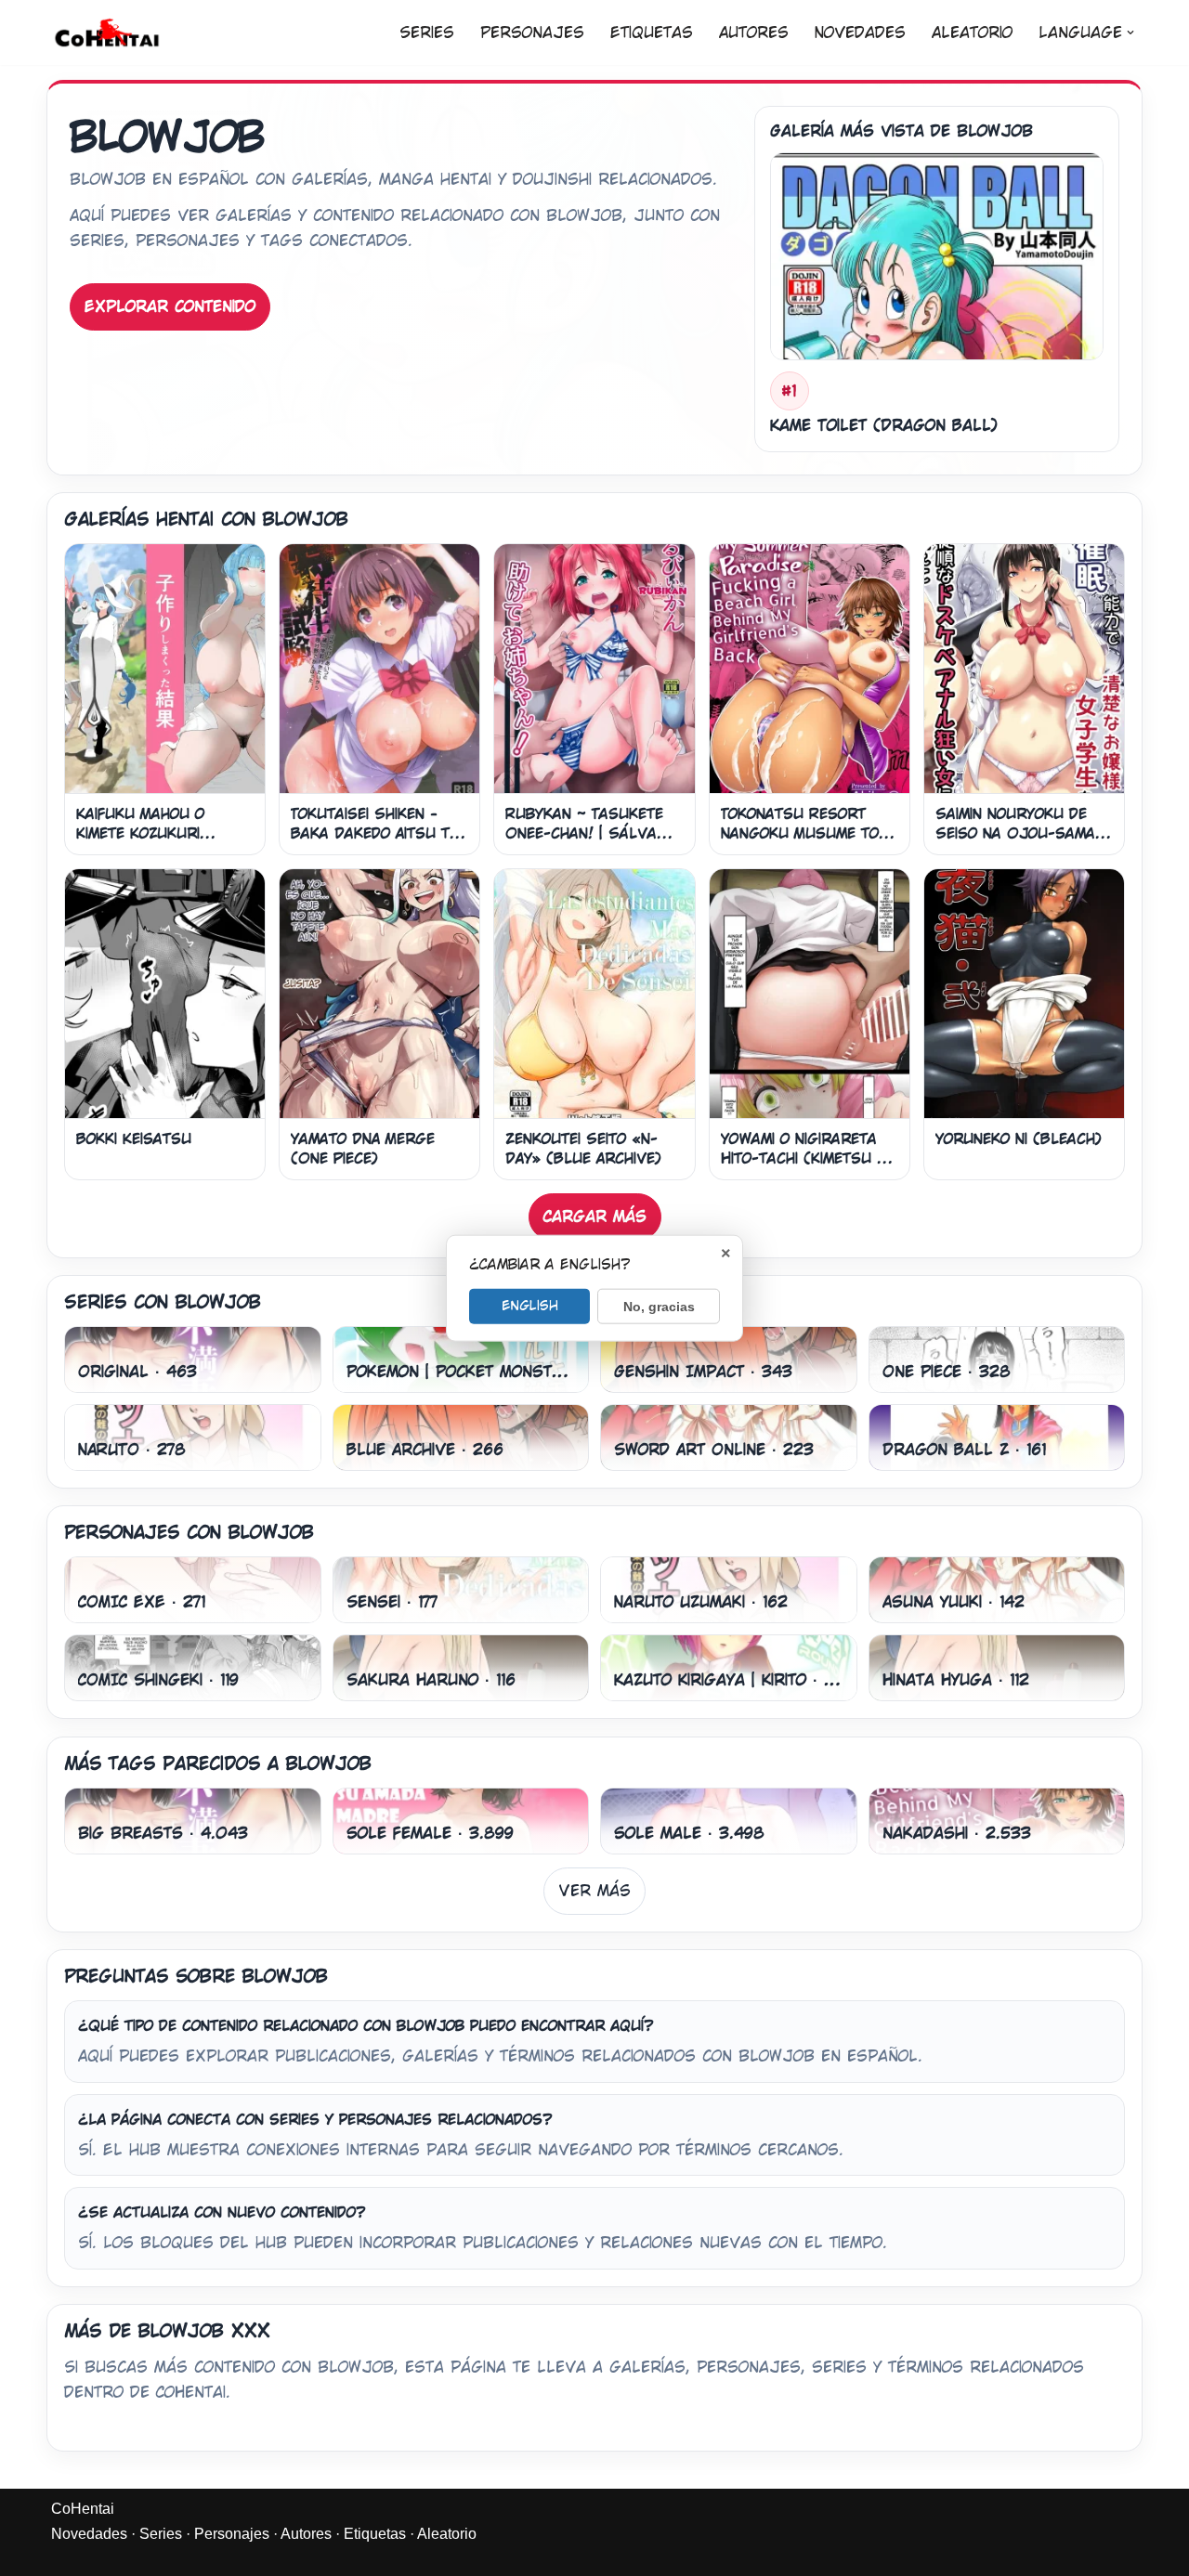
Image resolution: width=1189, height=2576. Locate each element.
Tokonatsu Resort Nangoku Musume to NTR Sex (800, 833)
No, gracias (659, 1306)
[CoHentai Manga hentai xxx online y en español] (107, 33)
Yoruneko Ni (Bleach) (1019, 1139)
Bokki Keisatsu (134, 1139)
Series (427, 33)
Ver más (594, 1891)
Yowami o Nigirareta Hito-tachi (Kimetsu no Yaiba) (808, 1158)
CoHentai (83, 2509)
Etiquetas (652, 33)
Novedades (860, 33)
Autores (754, 33)
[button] (1130, 33)
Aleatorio (972, 33)
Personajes (532, 33)
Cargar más (595, 1217)
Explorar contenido (170, 307)
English (530, 1305)
